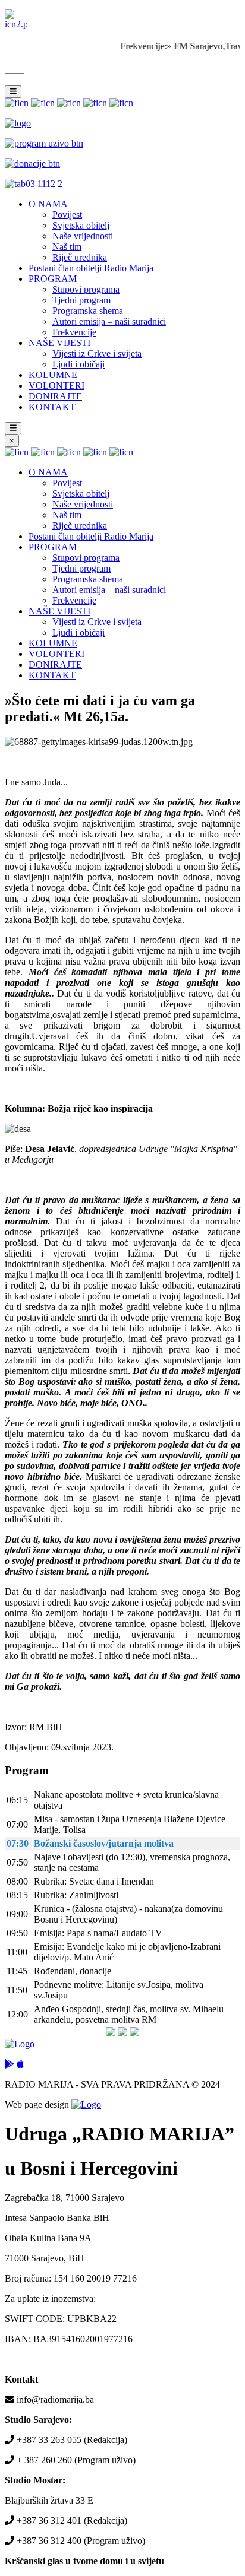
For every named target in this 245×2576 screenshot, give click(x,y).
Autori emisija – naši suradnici (109, 321)
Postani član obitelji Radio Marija (91, 268)
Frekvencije (74, 332)
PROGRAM (53, 279)
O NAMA (48, 204)
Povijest (67, 215)
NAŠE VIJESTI (59, 343)
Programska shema (88, 311)
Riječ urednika (80, 257)
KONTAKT (52, 407)
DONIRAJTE (55, 396)
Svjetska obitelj (81, 225)
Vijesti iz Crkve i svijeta (97, 353)
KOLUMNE (53, 375)
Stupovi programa (86, 289)
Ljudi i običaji (78, 364)
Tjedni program (81, 300)
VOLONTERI (56, 386)
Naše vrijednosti (83, 236)
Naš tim (67, 247)
